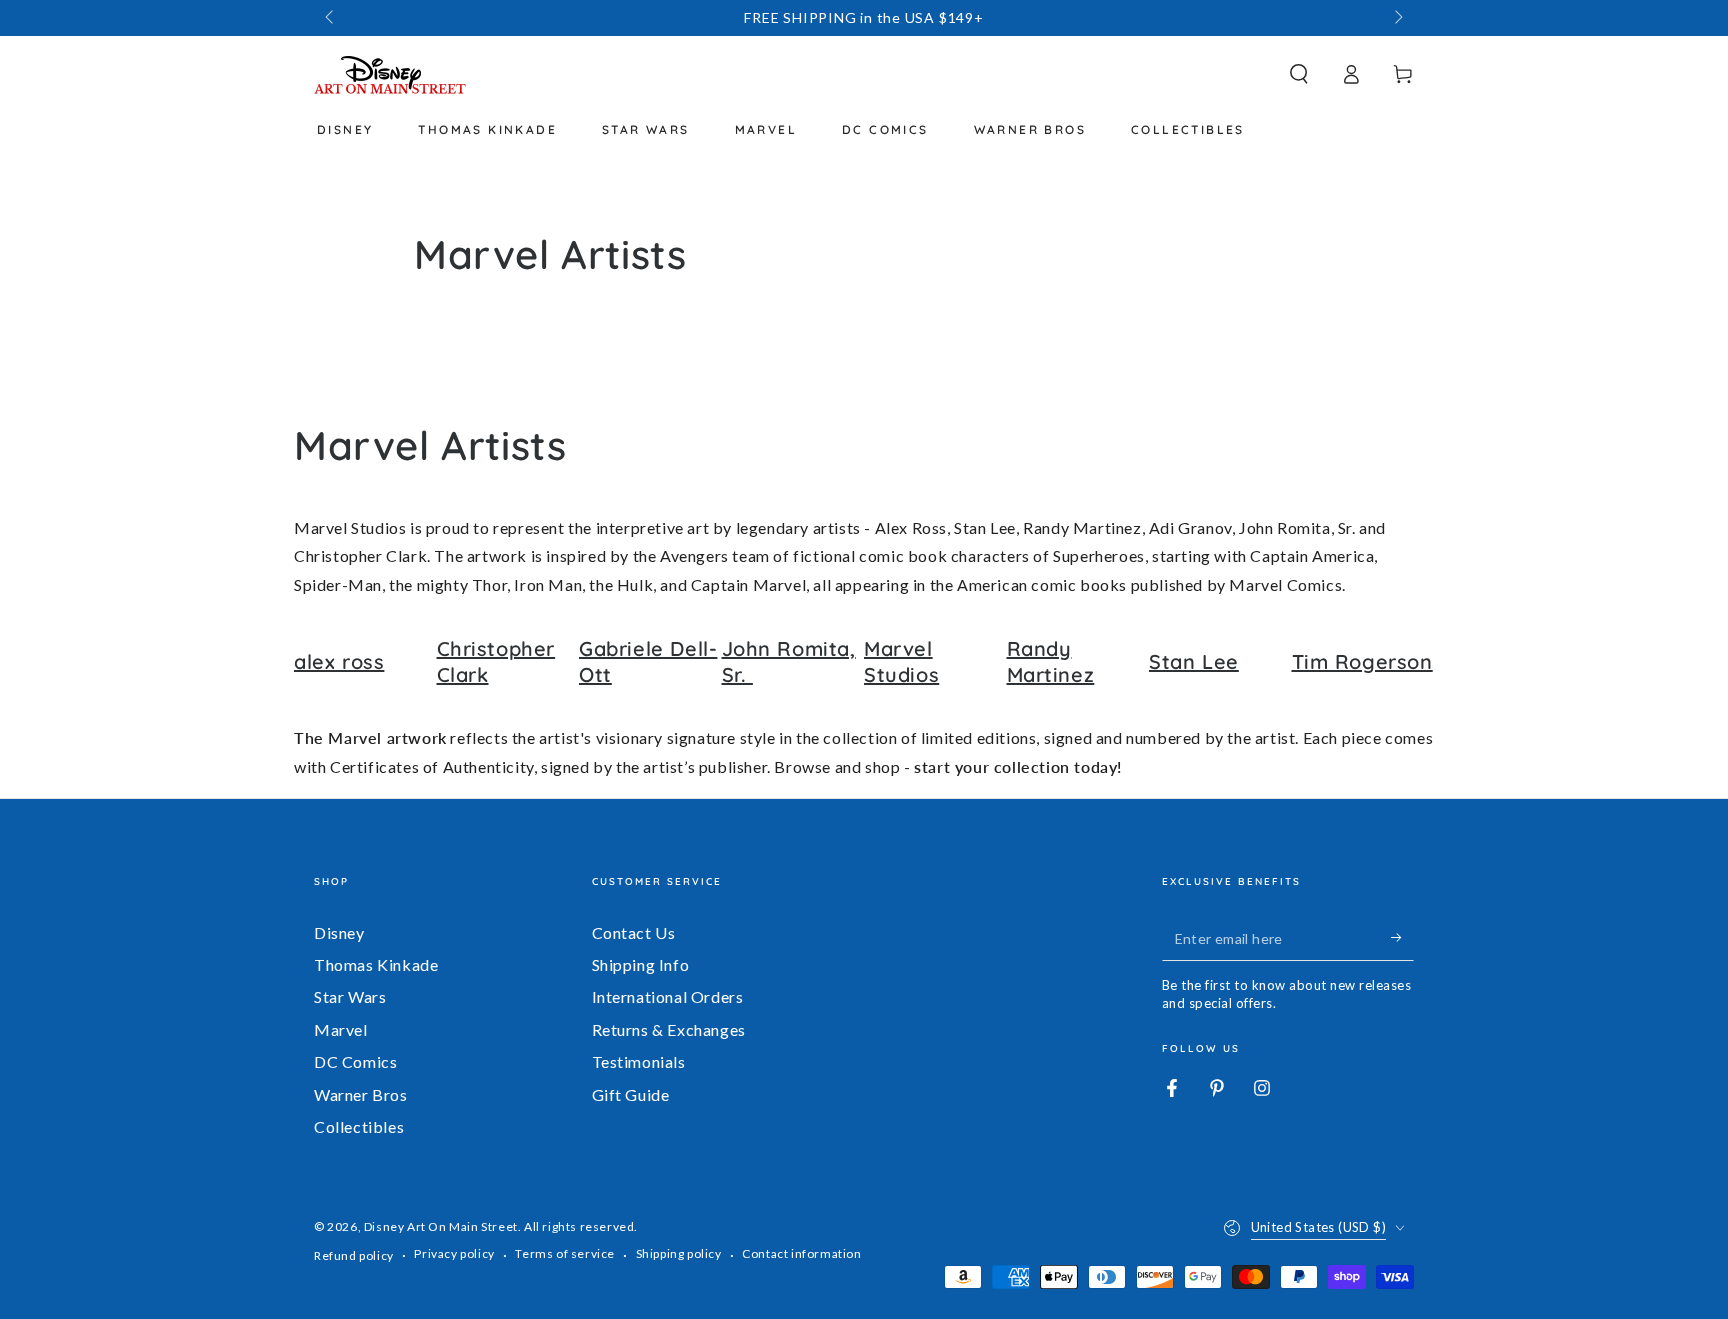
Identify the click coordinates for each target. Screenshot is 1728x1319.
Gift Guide (631, 1094)
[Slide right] (1397, 18)
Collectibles (359, 1126)
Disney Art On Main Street (441, 1226)
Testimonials (639, 1061)
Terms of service (565, 1253)
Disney (339, 932)
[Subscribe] (1402, 938)
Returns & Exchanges (669, 1029)
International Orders (668, 996)
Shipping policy (679, 1253)
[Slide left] (331, 18)
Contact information (801, 1253)
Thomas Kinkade (376, 964)
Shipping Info (641, 964)
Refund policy (354, 1255)
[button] (1299, 74)
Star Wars (350, 996)
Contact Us (634, 932)
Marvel (341, 1029)
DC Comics (355, 1061)
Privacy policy (454, 1253)
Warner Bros (361, 1094)
